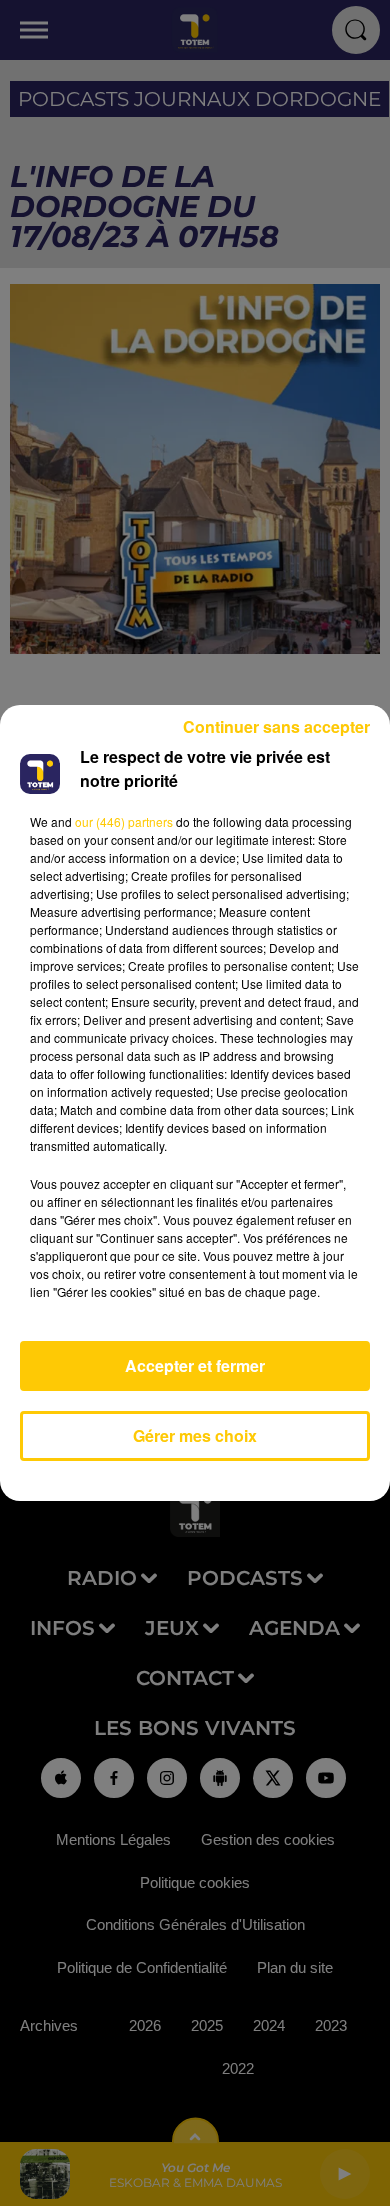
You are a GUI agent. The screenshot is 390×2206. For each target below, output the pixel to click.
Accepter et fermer (195, 1365)
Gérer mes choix (195, 1435)
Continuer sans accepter (276, 726)
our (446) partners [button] (124, 821)
